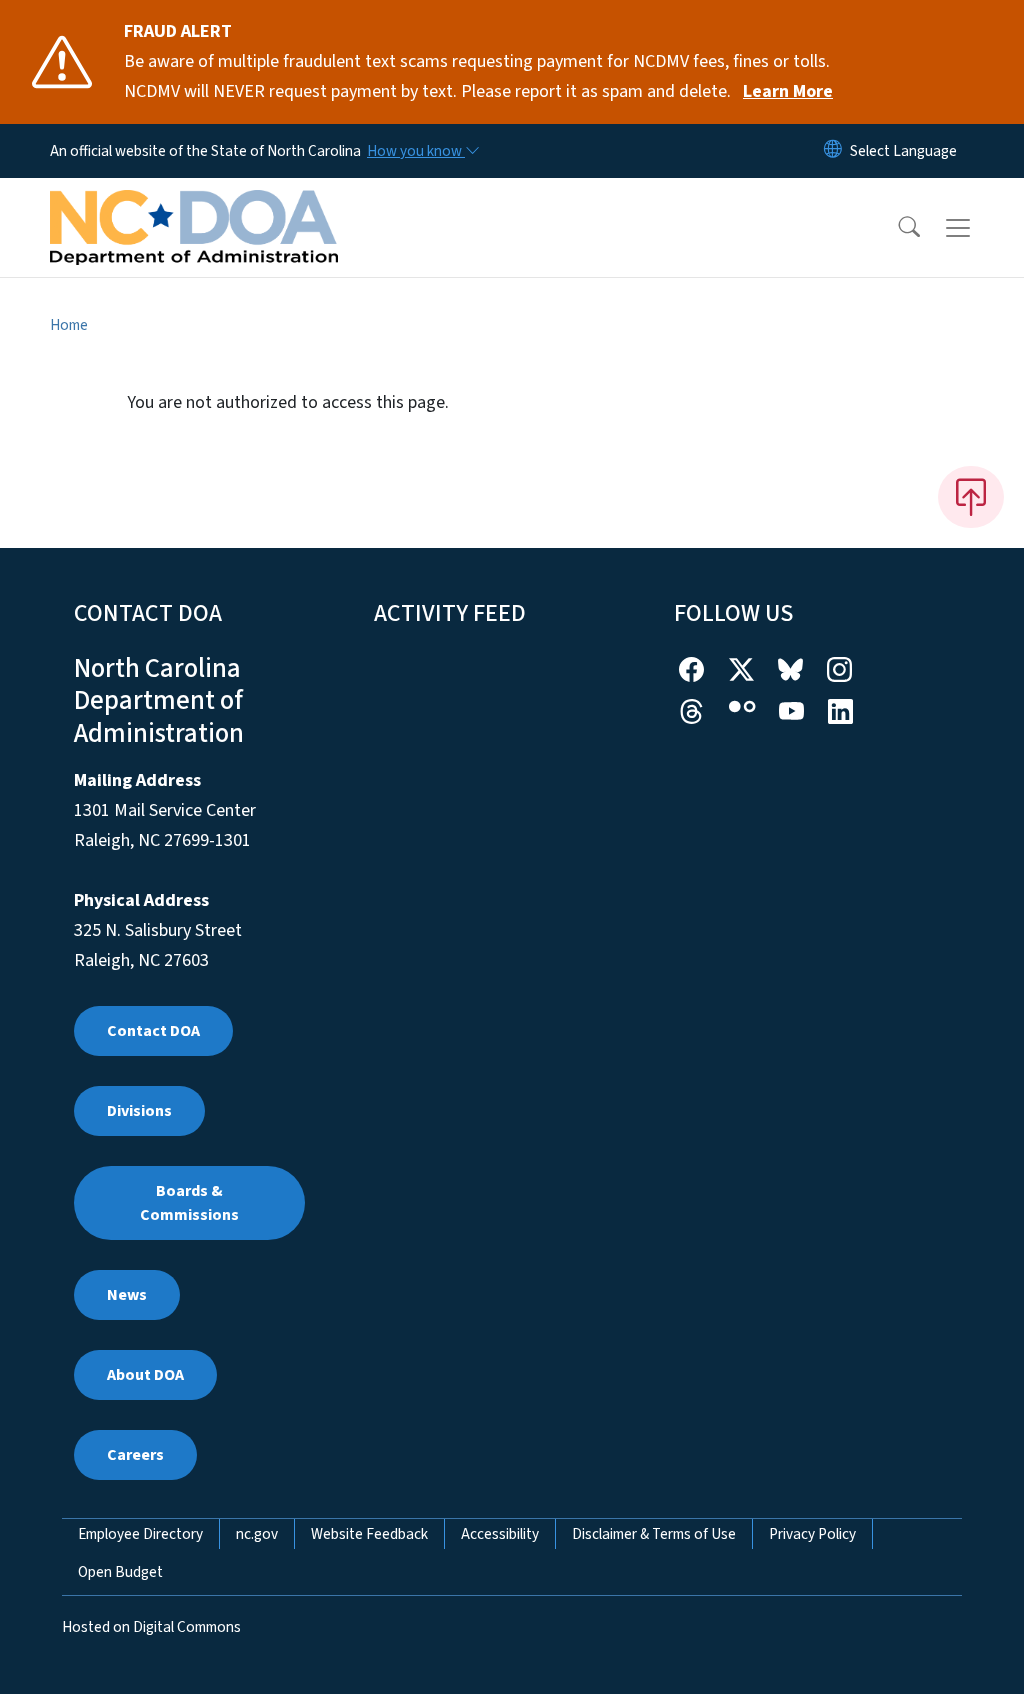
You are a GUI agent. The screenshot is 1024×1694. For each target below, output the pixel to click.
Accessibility (500, 1534)
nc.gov (257, 1534)
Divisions (139, 1111)
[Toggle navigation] (977, 228)
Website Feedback (369, 1534)
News (127, 1295)
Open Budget (120, 1572)
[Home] (194, 205)
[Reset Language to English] (833, 151)
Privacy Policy (812, 1534)
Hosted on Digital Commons (151, 1627)
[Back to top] (971, 497)
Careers (135, 1455)
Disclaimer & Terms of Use (654, 1534)
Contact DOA (153, 1031)
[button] (896, 228)
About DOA (145, 1375)
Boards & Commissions (189, 1203)
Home (69, 325)
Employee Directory (140, 1534)
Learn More (788, 91)
